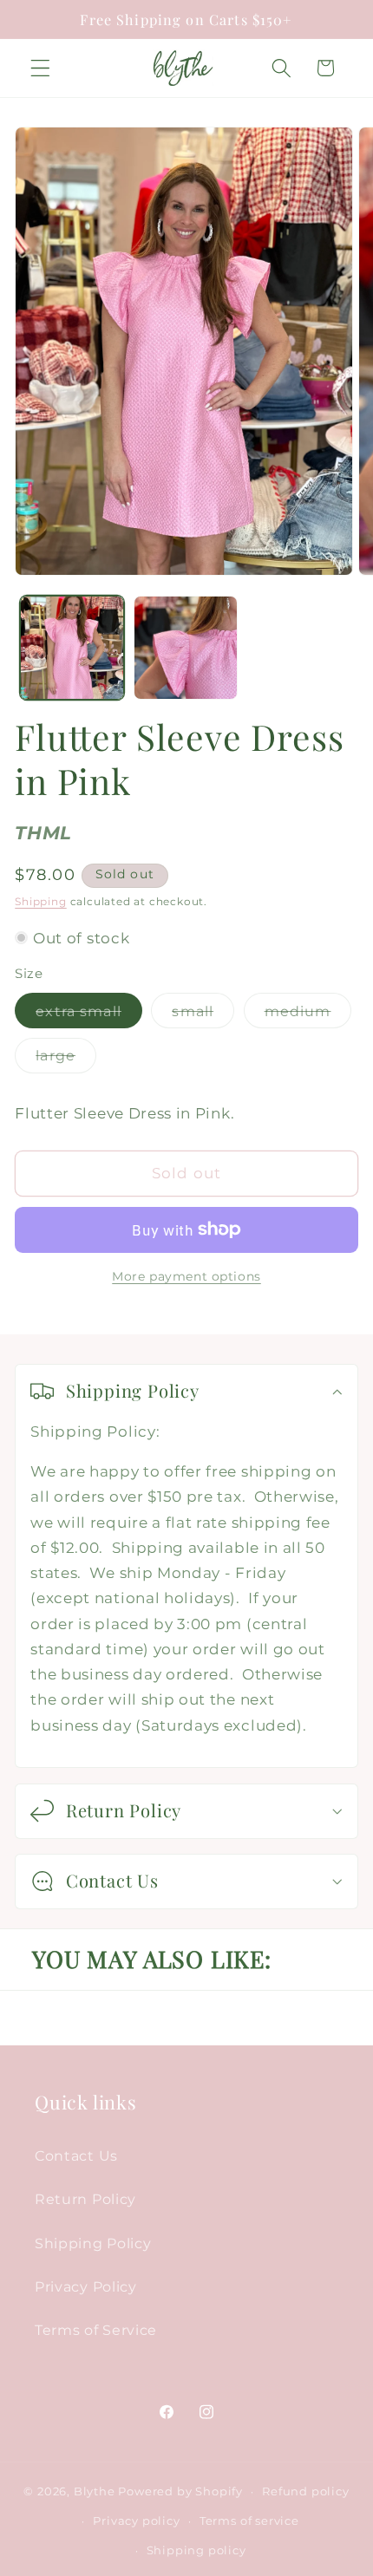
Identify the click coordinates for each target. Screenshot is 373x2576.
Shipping (40, 902)
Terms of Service (96, 2330)
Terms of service (249, 2521)
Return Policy (85, 2199)
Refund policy (305, 2491)
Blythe (95, 2491)
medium (308, 1015)
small (203, 1015)
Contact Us (76, 2155)
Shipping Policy (93, 2243)
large (66, 1060)
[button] (40, 68)
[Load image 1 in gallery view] (72, 648)
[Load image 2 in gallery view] (186, 648)
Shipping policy (196, 2550)
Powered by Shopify (180, 2491)
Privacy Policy (86, 2286)
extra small (89, 1015)
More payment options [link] (186, 1276)
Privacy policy (136, 2521)
